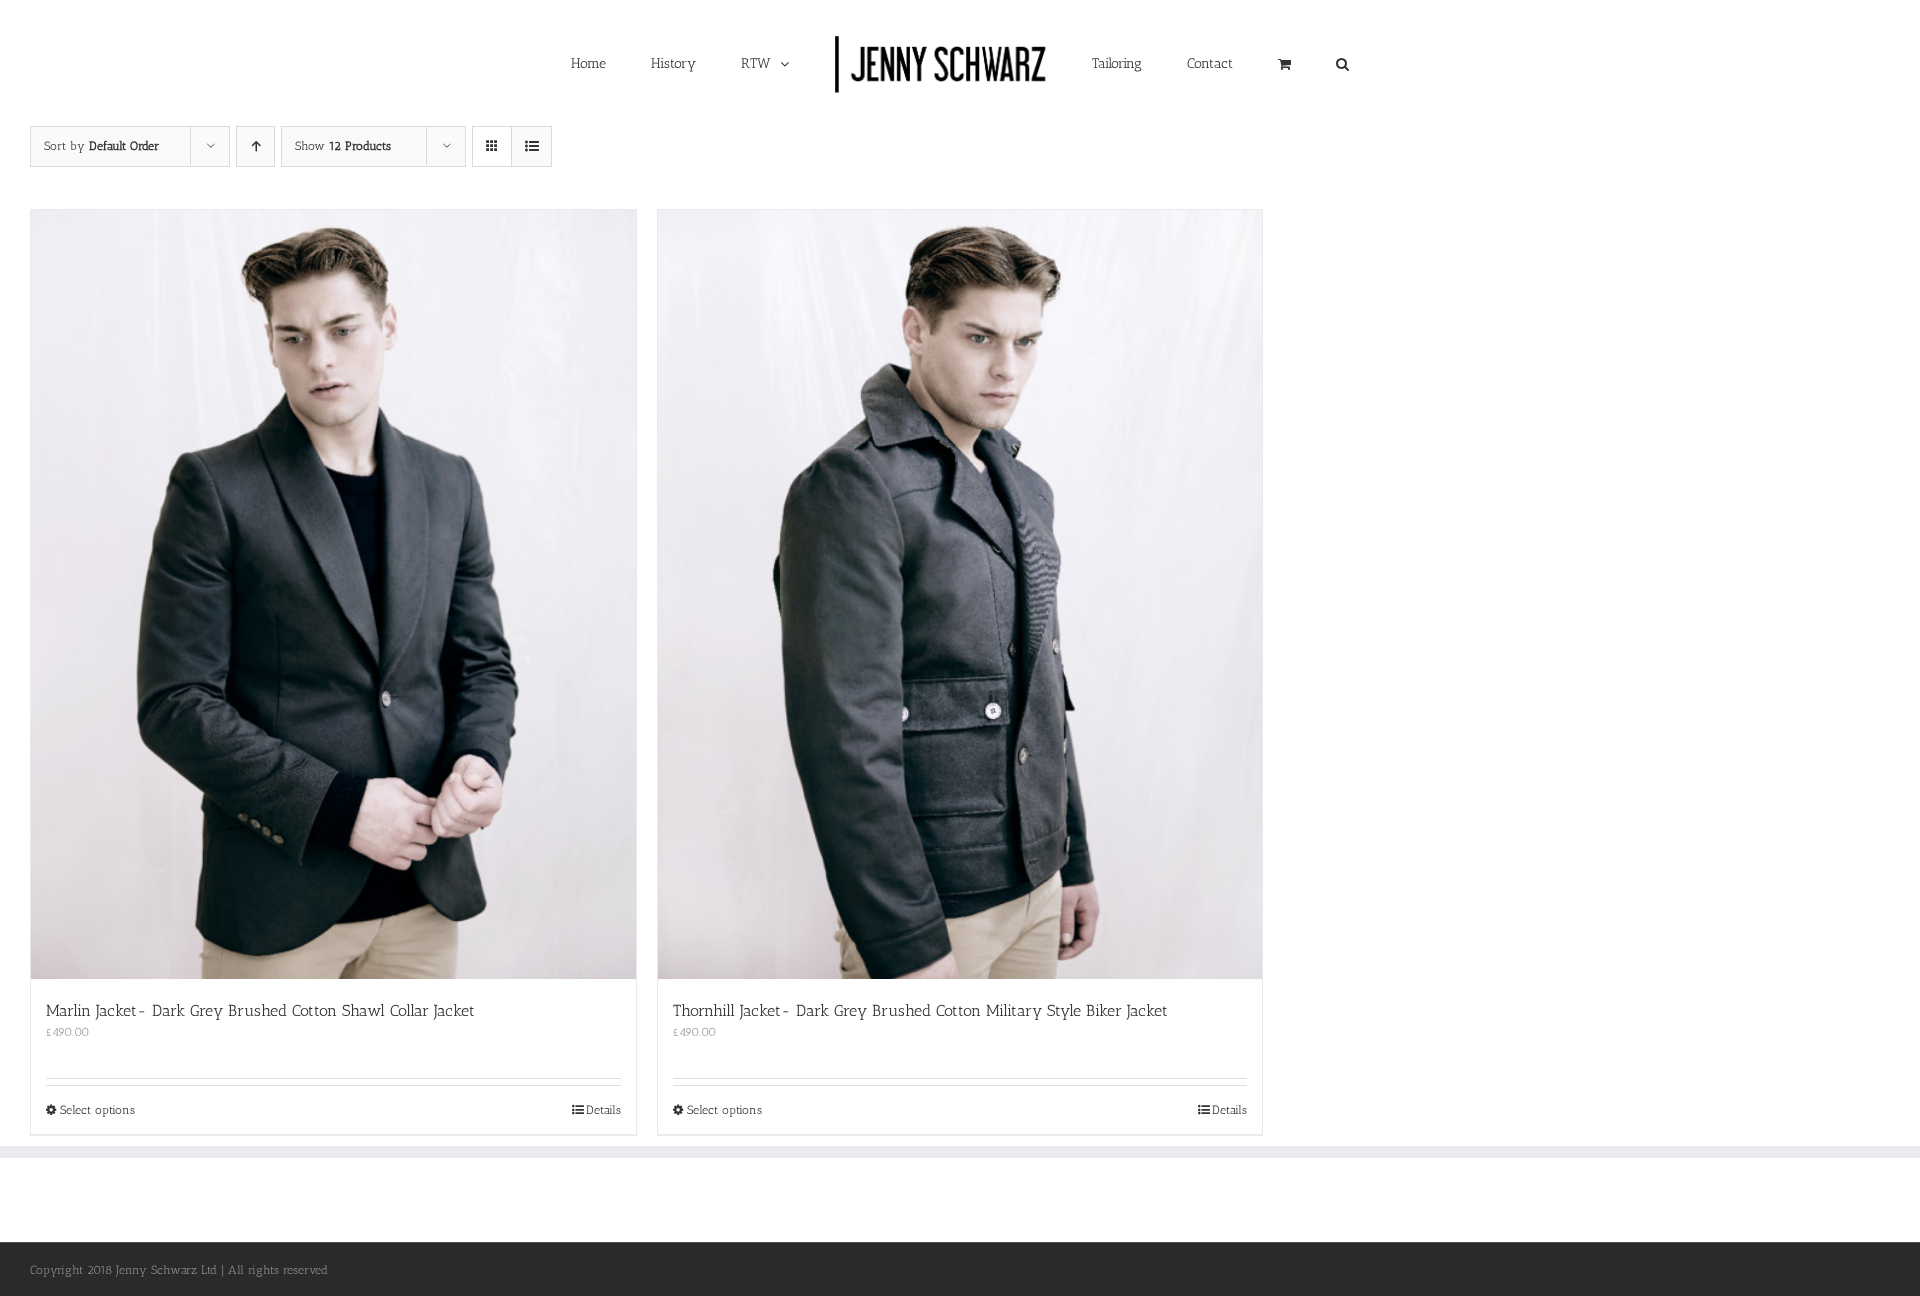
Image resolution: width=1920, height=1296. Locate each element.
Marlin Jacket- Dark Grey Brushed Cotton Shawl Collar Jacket (260, 1010)
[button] (1215, 63)
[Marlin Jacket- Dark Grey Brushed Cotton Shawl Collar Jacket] (333, 594)
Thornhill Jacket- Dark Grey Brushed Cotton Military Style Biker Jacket (920, 1010)
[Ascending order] (255, 146)
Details (603, 1110)
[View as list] (531, 146)
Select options (97, 1110)
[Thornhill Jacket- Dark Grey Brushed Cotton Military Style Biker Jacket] (960, 594)
